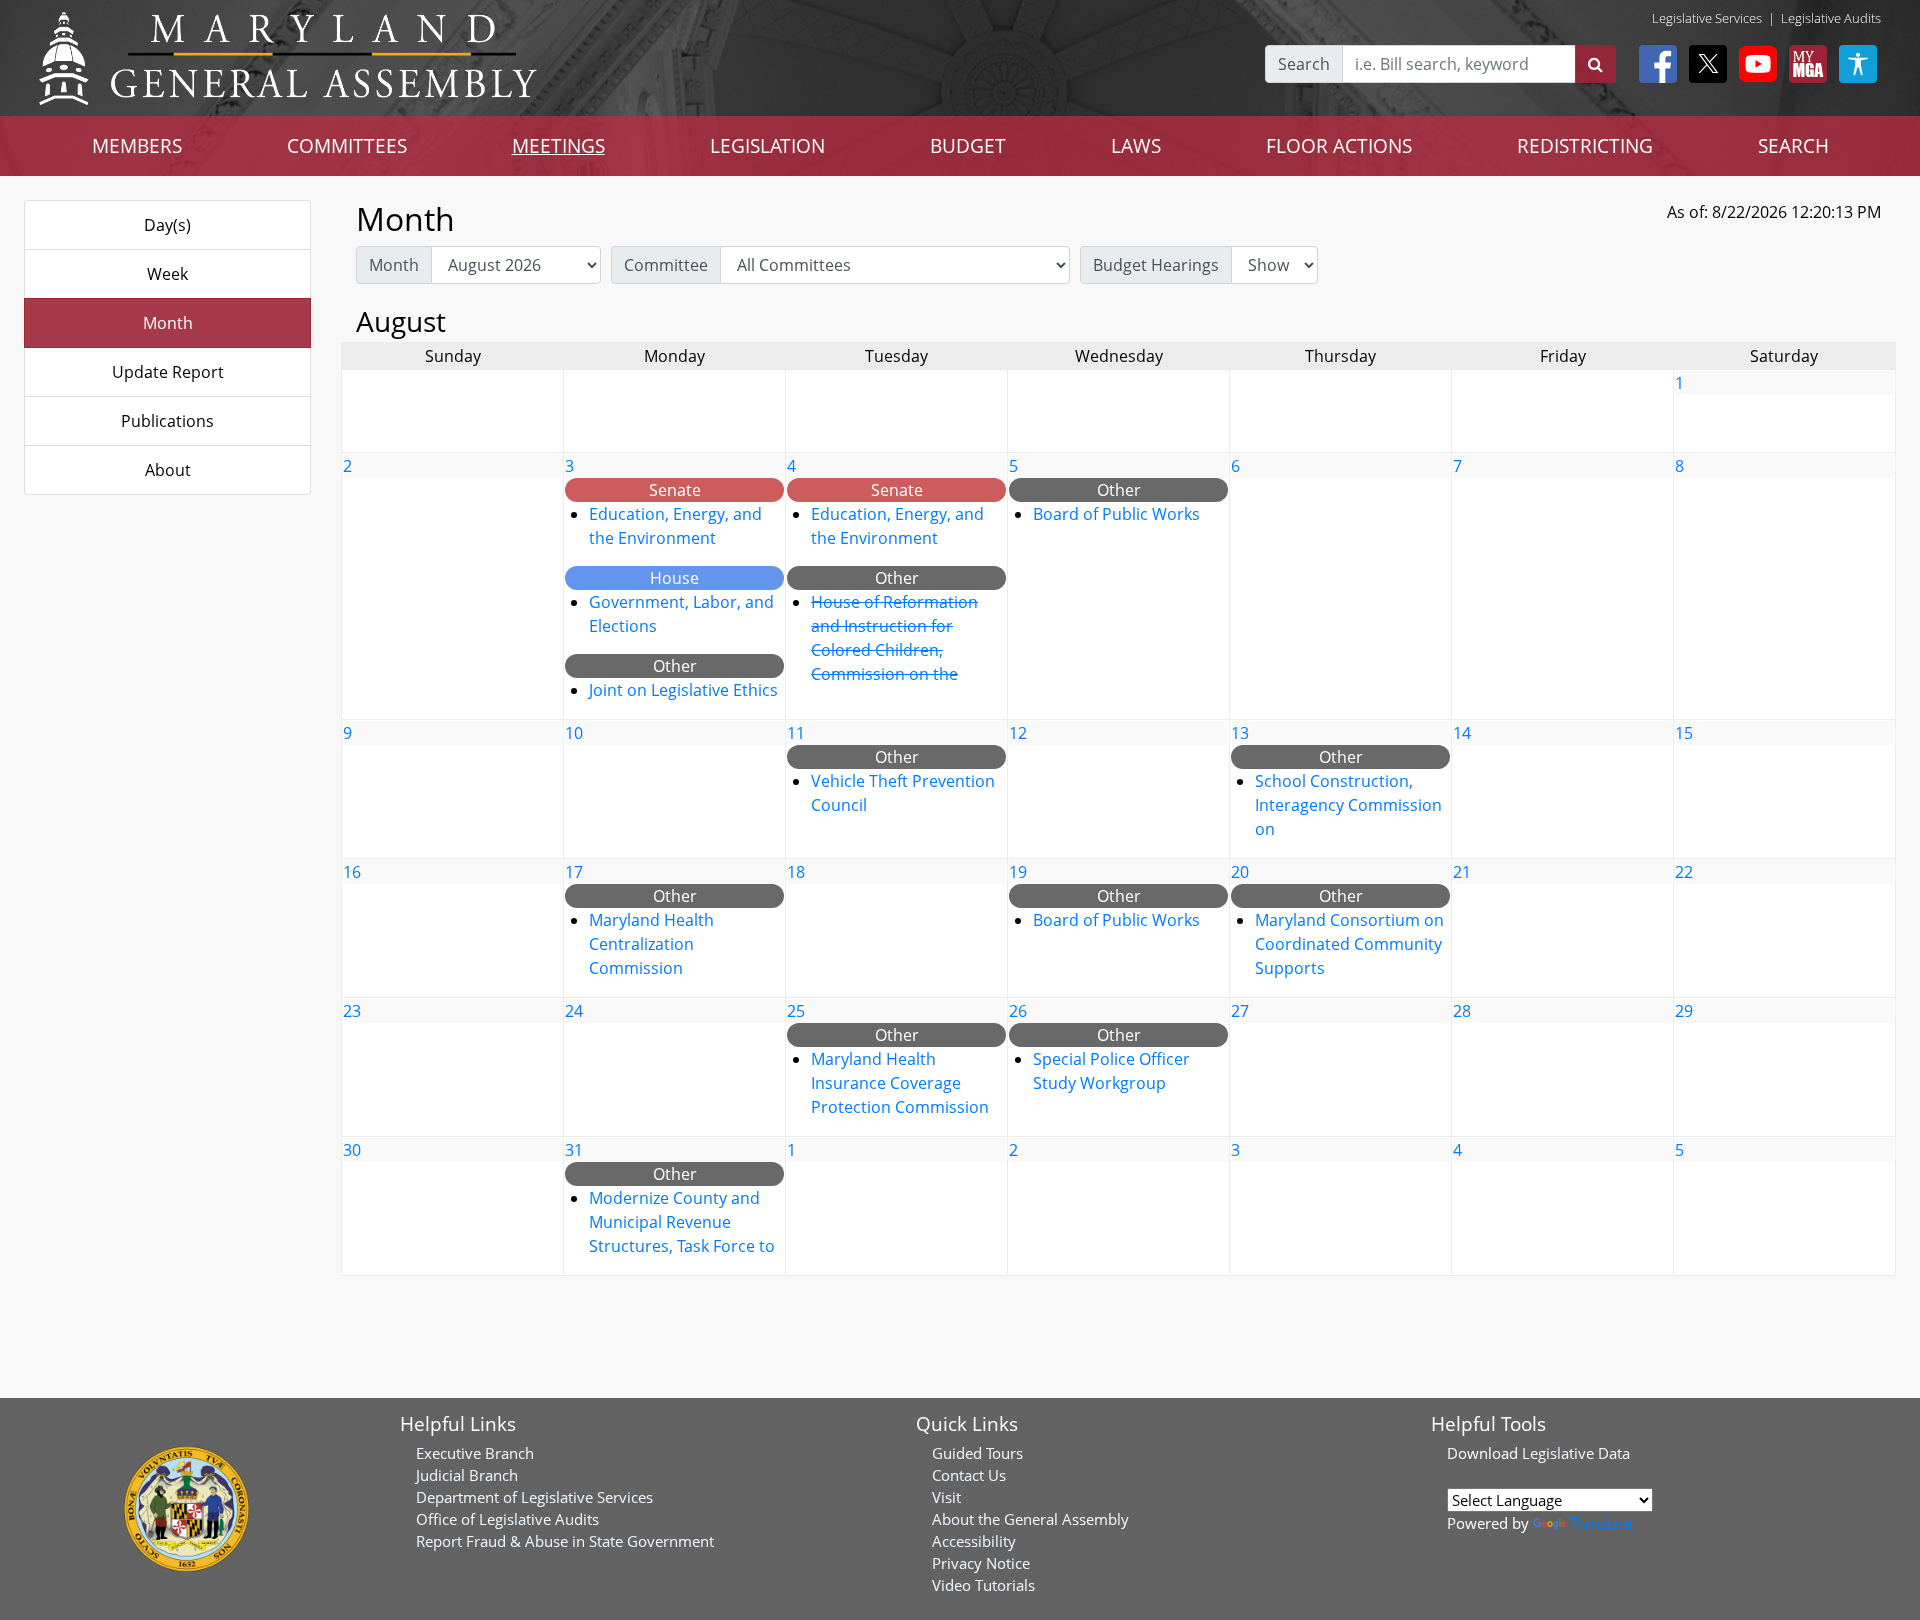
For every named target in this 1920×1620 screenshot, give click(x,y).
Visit (946, 1497)
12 (1018, 733)
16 (352, 872)
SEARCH (1793, 145)
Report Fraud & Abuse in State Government (565, 1541)
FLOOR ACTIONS (1339, 145)
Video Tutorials (983, 1585)
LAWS (1136, 145)
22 (1684, 872)
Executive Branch (475, 1453)
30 (352, 1150)
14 (1462, 733)
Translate (1601, 1523)
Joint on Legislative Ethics (683, 690)
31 (574, 1150)
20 (1240, 872)
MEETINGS (558, 145)
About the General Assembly (1030, 1519)
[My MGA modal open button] (1804, 64)
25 (796, 1011)
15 (1684, 733)
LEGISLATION (767, 145)
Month (168, 323)
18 (796, 872)
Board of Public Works (1116, 514)
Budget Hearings (1156, 265)
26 (1018, 1011)
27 (1240, 1011)
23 (352, 1011)
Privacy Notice (981, 1563)
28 (1462, 1011)
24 (574, 1011)
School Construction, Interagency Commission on (1348, 805)
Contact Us (969, 1475)
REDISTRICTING (1585, 145)
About (168, 470)
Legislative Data (1576, 1453)
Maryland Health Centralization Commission (651, 944)
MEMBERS (137, 145)
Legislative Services (1707, 18)
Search (1304, 64)
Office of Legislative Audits (507, 1519)
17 (574, 872)
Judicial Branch (467, 1475)
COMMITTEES (347, 145)
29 (1684, 1011)
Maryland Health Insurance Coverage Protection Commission (900, 1083)
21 (1462, 872)
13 (1240, 733)
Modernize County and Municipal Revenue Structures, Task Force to (682, 1222)
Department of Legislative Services (534, 1497)
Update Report (168, 372)
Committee (666, 265)
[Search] (1595, 64)
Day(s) (167, 225)
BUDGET (968, 145)
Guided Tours (977, 1453)
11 (796, 733)
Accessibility (974, 1541)
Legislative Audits (1831, 18)
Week (167, 274)
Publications (167, 421)
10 (574, 733)
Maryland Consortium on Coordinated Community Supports (1349, 944)
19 (1018, 872)
